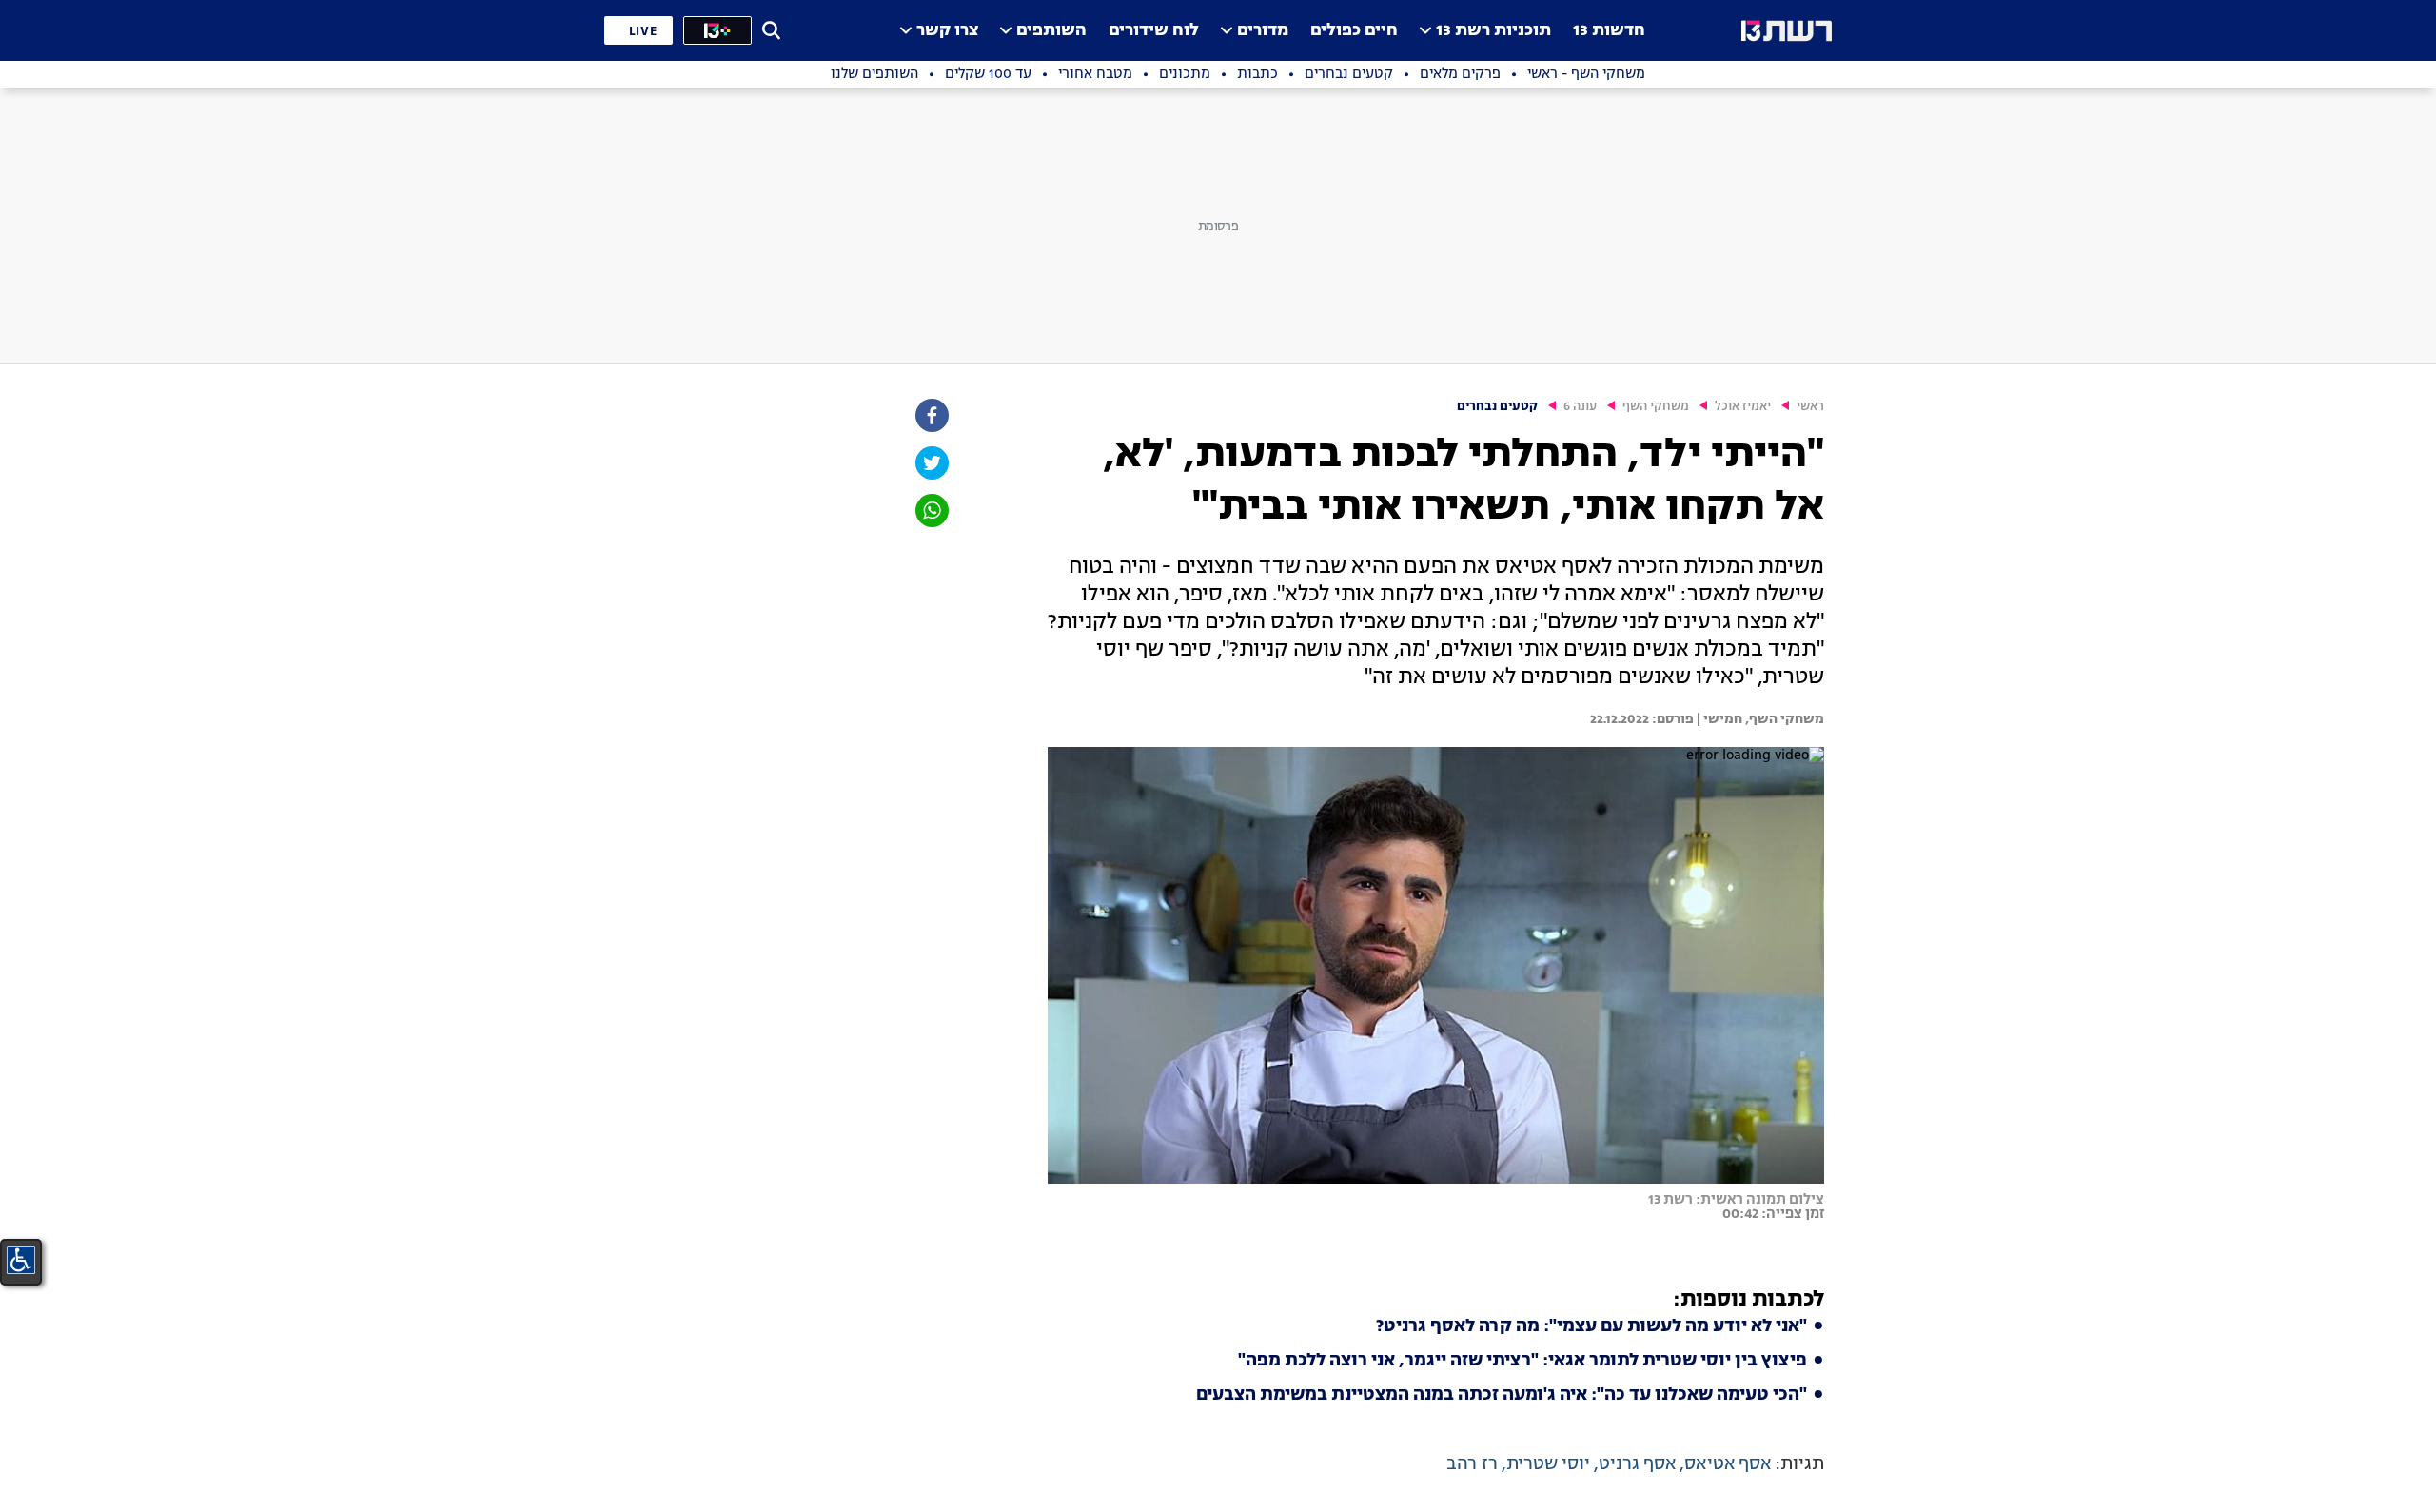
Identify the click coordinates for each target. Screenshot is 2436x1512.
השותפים (1051, 31)
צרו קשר (947, 31)
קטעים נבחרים (1497, 407)
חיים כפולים (1354, 31)
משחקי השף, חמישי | (1759, 719)
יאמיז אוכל (1743, 407)
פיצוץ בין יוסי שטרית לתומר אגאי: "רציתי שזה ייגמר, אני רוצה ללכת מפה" (1522, 1361)
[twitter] (931, 463)
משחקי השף (1656, 407)
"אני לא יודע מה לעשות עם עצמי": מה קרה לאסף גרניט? (1591, 1326)
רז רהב (1472, 1464)
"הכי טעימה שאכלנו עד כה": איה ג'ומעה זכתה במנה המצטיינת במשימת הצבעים (1502, 1395)
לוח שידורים (1154, 31)
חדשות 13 (1609, 31)
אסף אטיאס (1728, 1464)
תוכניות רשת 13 (1493, 31)
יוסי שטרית (1548, 1464)
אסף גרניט (1637, 1464)
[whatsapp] (931, 511)
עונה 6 (1580, 407)
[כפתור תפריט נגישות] (21, 1260)
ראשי (1810, 407)
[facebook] (931, 415)
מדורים (1263, 31)
